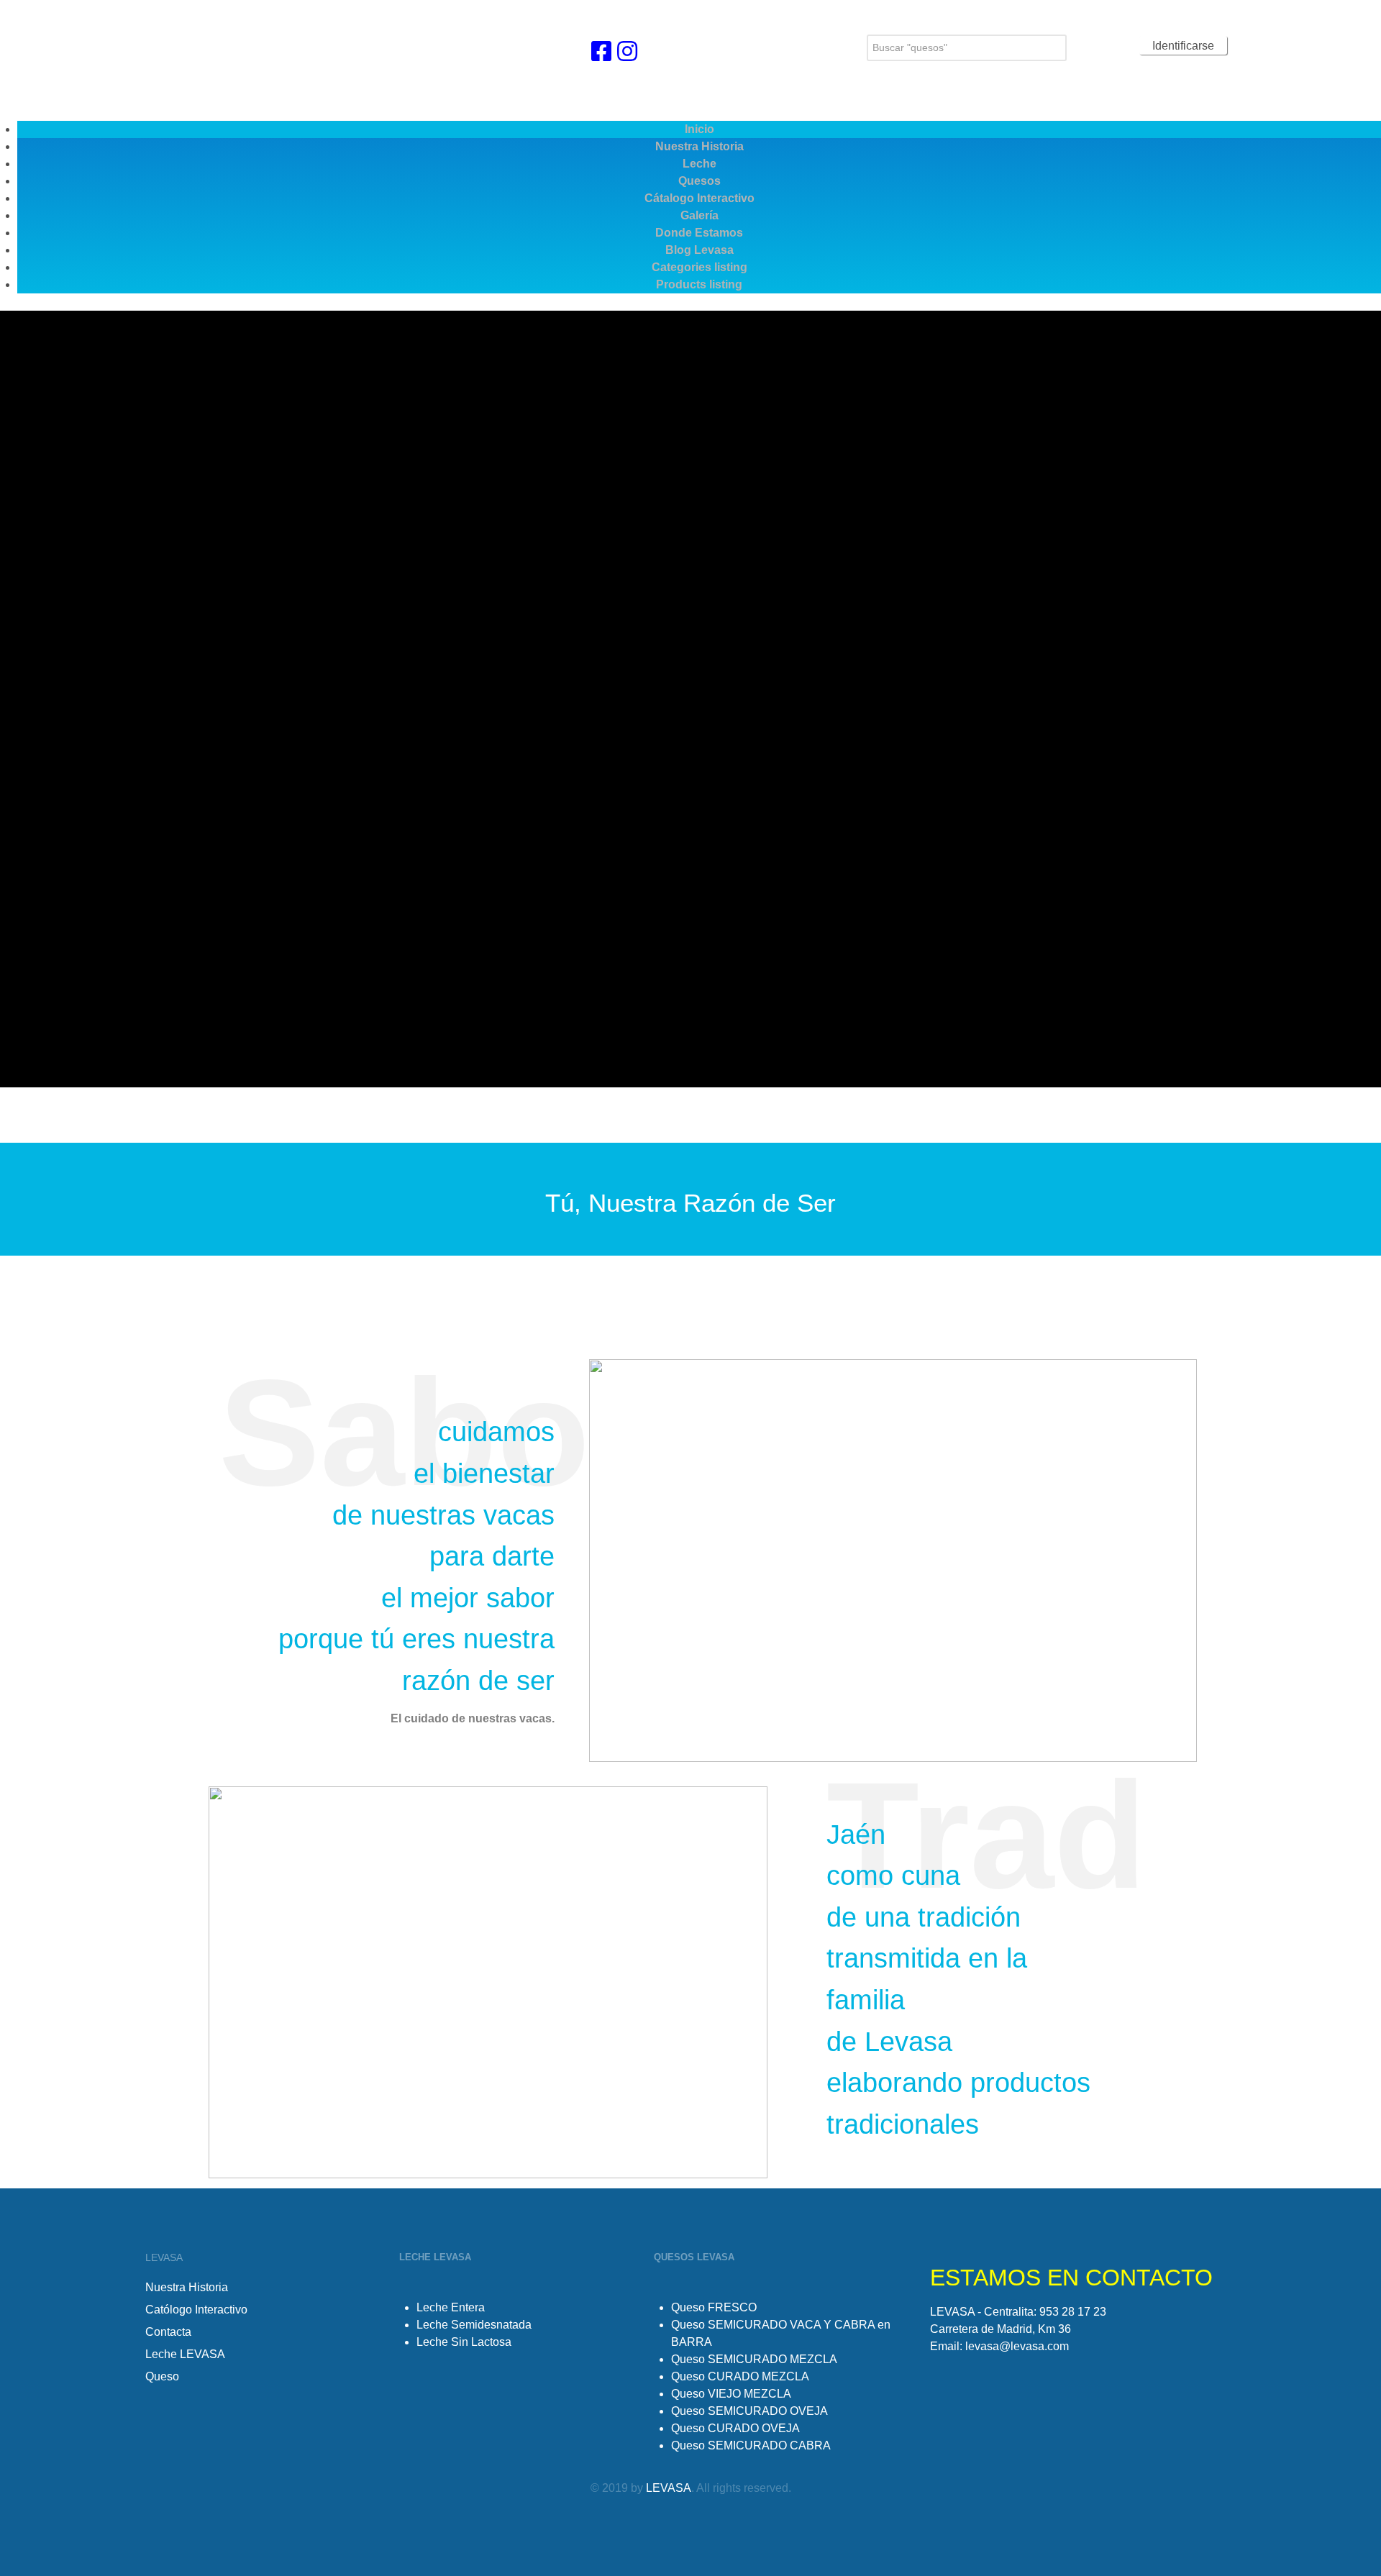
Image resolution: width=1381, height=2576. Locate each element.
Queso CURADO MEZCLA (740, 2376)
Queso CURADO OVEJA (735, 2428)
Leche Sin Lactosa (464, 2342)
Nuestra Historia (187, 2287)
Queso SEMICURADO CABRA (751, 2445)
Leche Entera (451, 2307)
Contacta (168, 2332)
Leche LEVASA (185, 2354)
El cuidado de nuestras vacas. (473, 1718)
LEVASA (669, 2488)
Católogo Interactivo (196, 2310)
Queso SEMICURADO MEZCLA (754, 2359)
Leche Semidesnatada (474, 2325)
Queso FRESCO (714, 2307)
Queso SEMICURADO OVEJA (749, 2411)
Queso (162, 2376)
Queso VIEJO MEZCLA (731, 2394)
